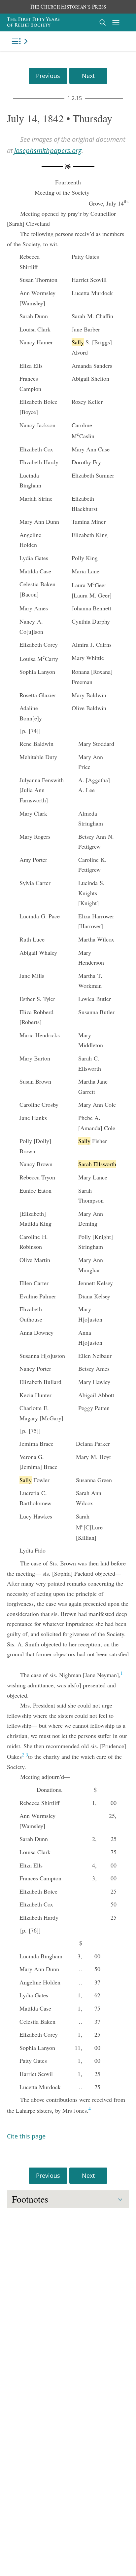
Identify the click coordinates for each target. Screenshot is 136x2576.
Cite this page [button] (26, 2136)
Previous (48, 76)
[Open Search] (103, 22)
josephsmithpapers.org (48, 151)
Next (88, 76)
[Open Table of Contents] (21, 41)
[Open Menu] (116, 22)
